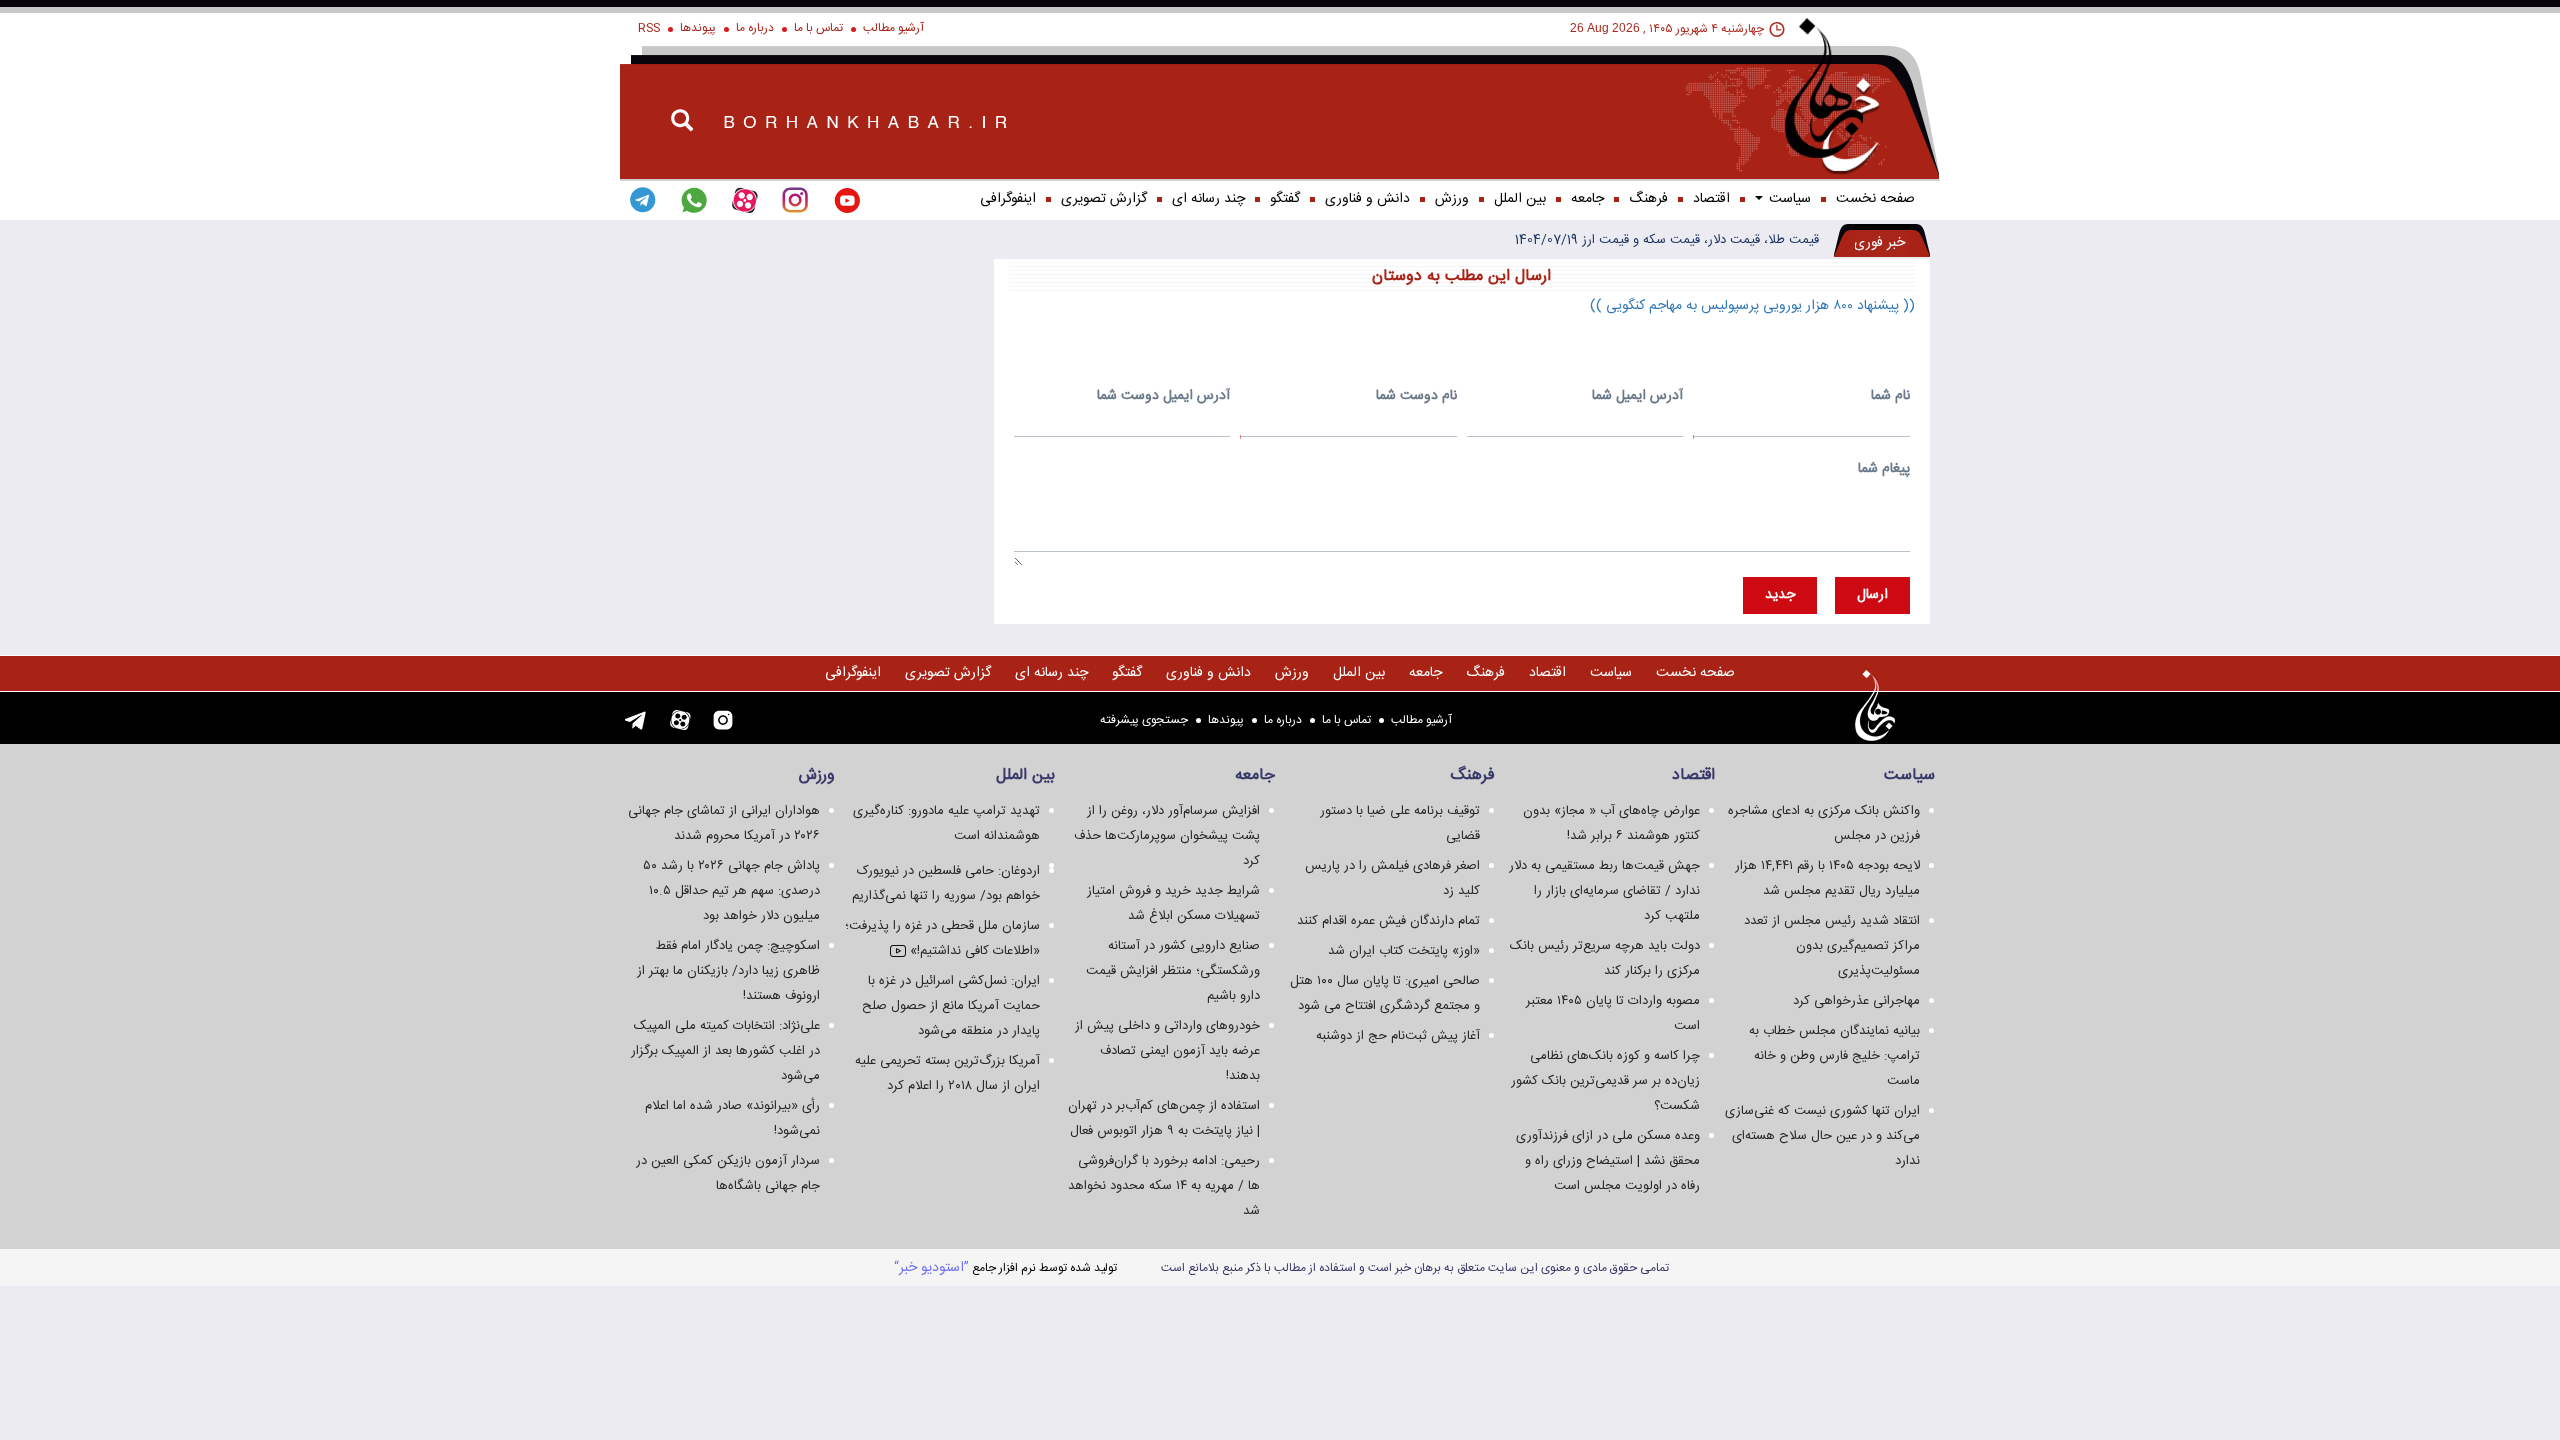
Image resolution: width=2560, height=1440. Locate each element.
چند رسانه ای (1208, 199)
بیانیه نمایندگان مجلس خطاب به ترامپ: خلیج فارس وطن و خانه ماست (1834, 1056)
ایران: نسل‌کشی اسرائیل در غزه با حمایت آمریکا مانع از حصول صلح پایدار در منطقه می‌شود (951, 1006)
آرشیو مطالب (893, 28)
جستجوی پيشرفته (1144, 720)
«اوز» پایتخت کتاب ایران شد (1404, 951)
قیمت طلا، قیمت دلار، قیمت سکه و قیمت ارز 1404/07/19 (1667, 240)
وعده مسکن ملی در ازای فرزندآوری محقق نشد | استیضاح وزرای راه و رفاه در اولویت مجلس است (1608, 1161)
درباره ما (755, 28)
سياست (1788, 199)
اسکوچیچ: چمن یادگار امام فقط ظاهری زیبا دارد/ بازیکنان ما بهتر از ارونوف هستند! (728, 971)
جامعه (1587, 199)
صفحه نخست (1875, 199)
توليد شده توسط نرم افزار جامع (1005, 1268)
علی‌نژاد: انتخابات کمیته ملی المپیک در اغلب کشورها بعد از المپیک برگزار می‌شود (725, 1051)
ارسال (1872, 595)
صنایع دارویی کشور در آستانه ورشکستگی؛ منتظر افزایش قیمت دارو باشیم (1173, 971)
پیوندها (698, 28)
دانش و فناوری (1367, 199)
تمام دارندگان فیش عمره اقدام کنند (1388, 921)
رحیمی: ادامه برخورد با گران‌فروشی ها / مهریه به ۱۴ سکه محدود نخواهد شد (1164, 1186)
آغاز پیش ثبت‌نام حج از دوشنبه (1398, 1036)
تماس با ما (818, 28)
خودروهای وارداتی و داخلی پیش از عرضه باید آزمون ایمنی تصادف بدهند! (1167, 1051)
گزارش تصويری (1104, 199)
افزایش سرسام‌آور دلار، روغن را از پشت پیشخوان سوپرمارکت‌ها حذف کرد (1167, 836)
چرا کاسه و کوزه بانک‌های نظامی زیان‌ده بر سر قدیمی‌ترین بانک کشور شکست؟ (1605, 1081)
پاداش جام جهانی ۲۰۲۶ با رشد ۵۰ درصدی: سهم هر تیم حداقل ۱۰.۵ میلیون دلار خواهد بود (731, 891)
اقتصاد (1711, 199)
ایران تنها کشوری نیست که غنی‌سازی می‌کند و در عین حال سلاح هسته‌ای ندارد (1822, 1136)
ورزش (1452, 199)
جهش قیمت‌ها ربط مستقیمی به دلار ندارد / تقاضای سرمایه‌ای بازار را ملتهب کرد (1604, 891)
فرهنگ (1648, 199)
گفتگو (1285, 199)
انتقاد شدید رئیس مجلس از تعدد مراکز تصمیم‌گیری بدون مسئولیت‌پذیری (1832, 946)
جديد (1780, 595)
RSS (649, 28)
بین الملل (1520, 199)
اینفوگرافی (1008, 199)
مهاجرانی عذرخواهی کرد (1856, 1001)
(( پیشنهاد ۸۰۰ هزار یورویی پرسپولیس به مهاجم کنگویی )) (1752, 306)
